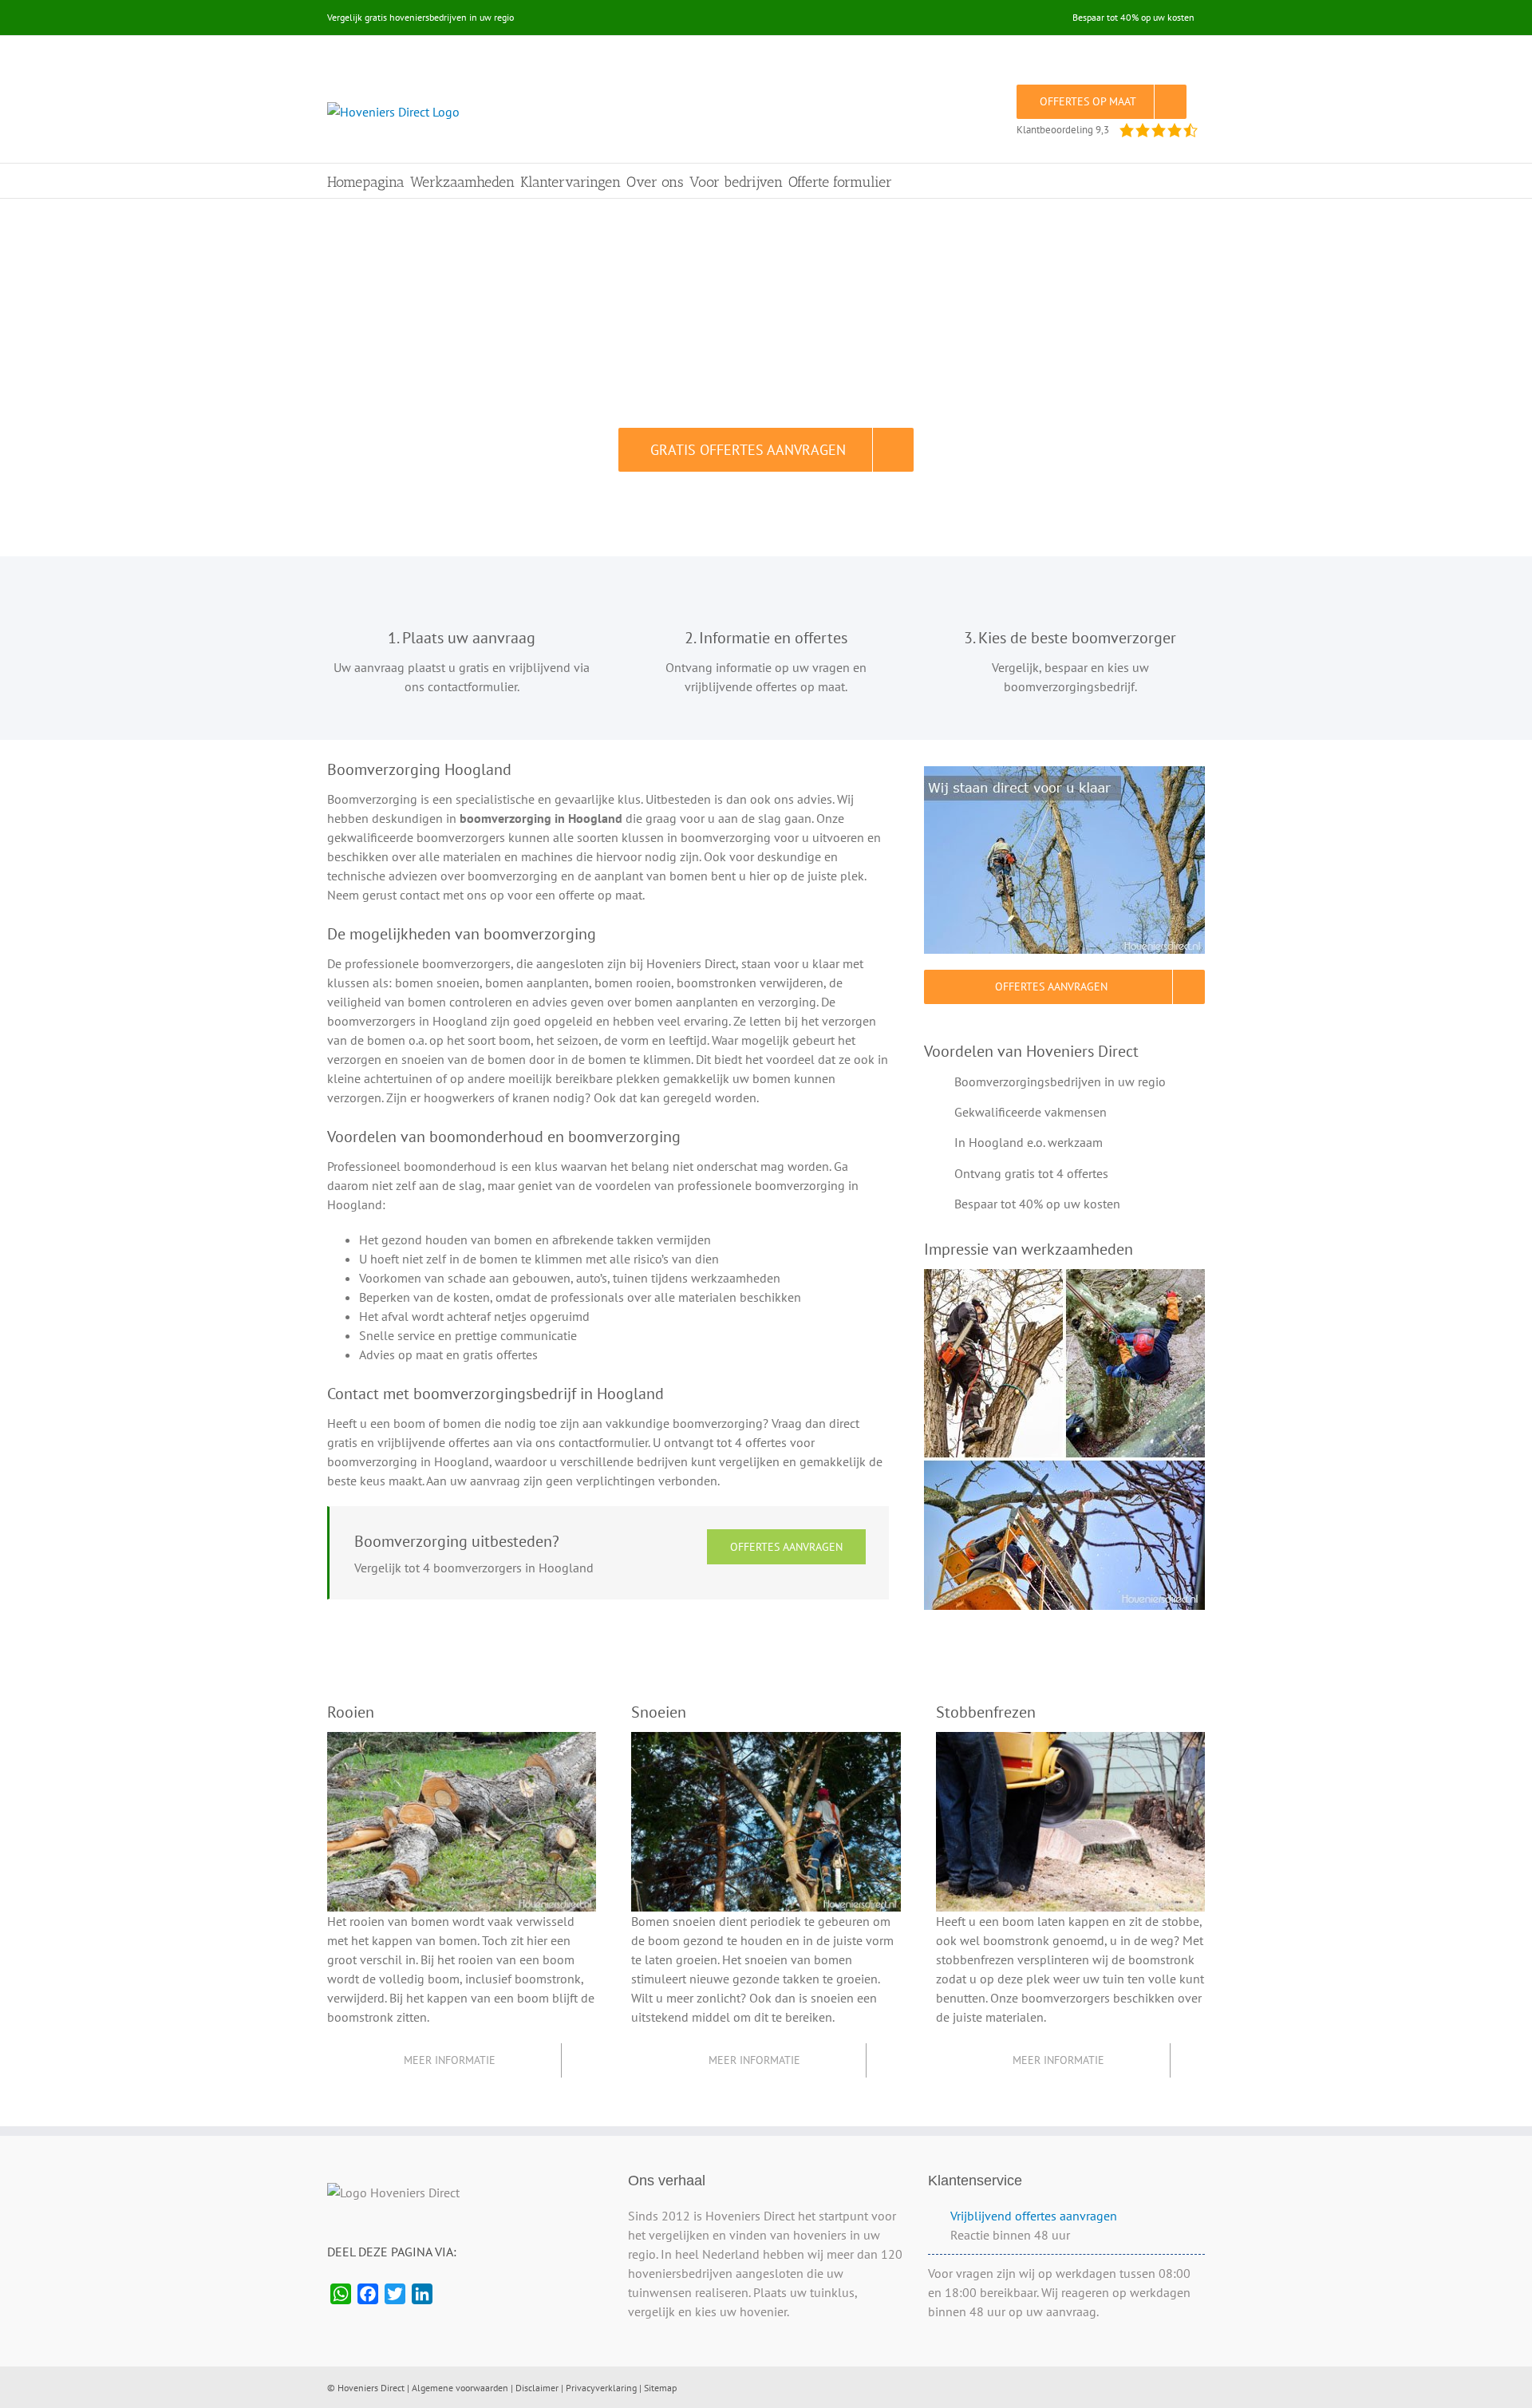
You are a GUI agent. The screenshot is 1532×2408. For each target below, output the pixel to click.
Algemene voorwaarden (460, 2388)
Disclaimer (537, 2388)
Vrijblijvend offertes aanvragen (1034, 2216)
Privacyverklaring (601, 2388)
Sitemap (660, 2388)
